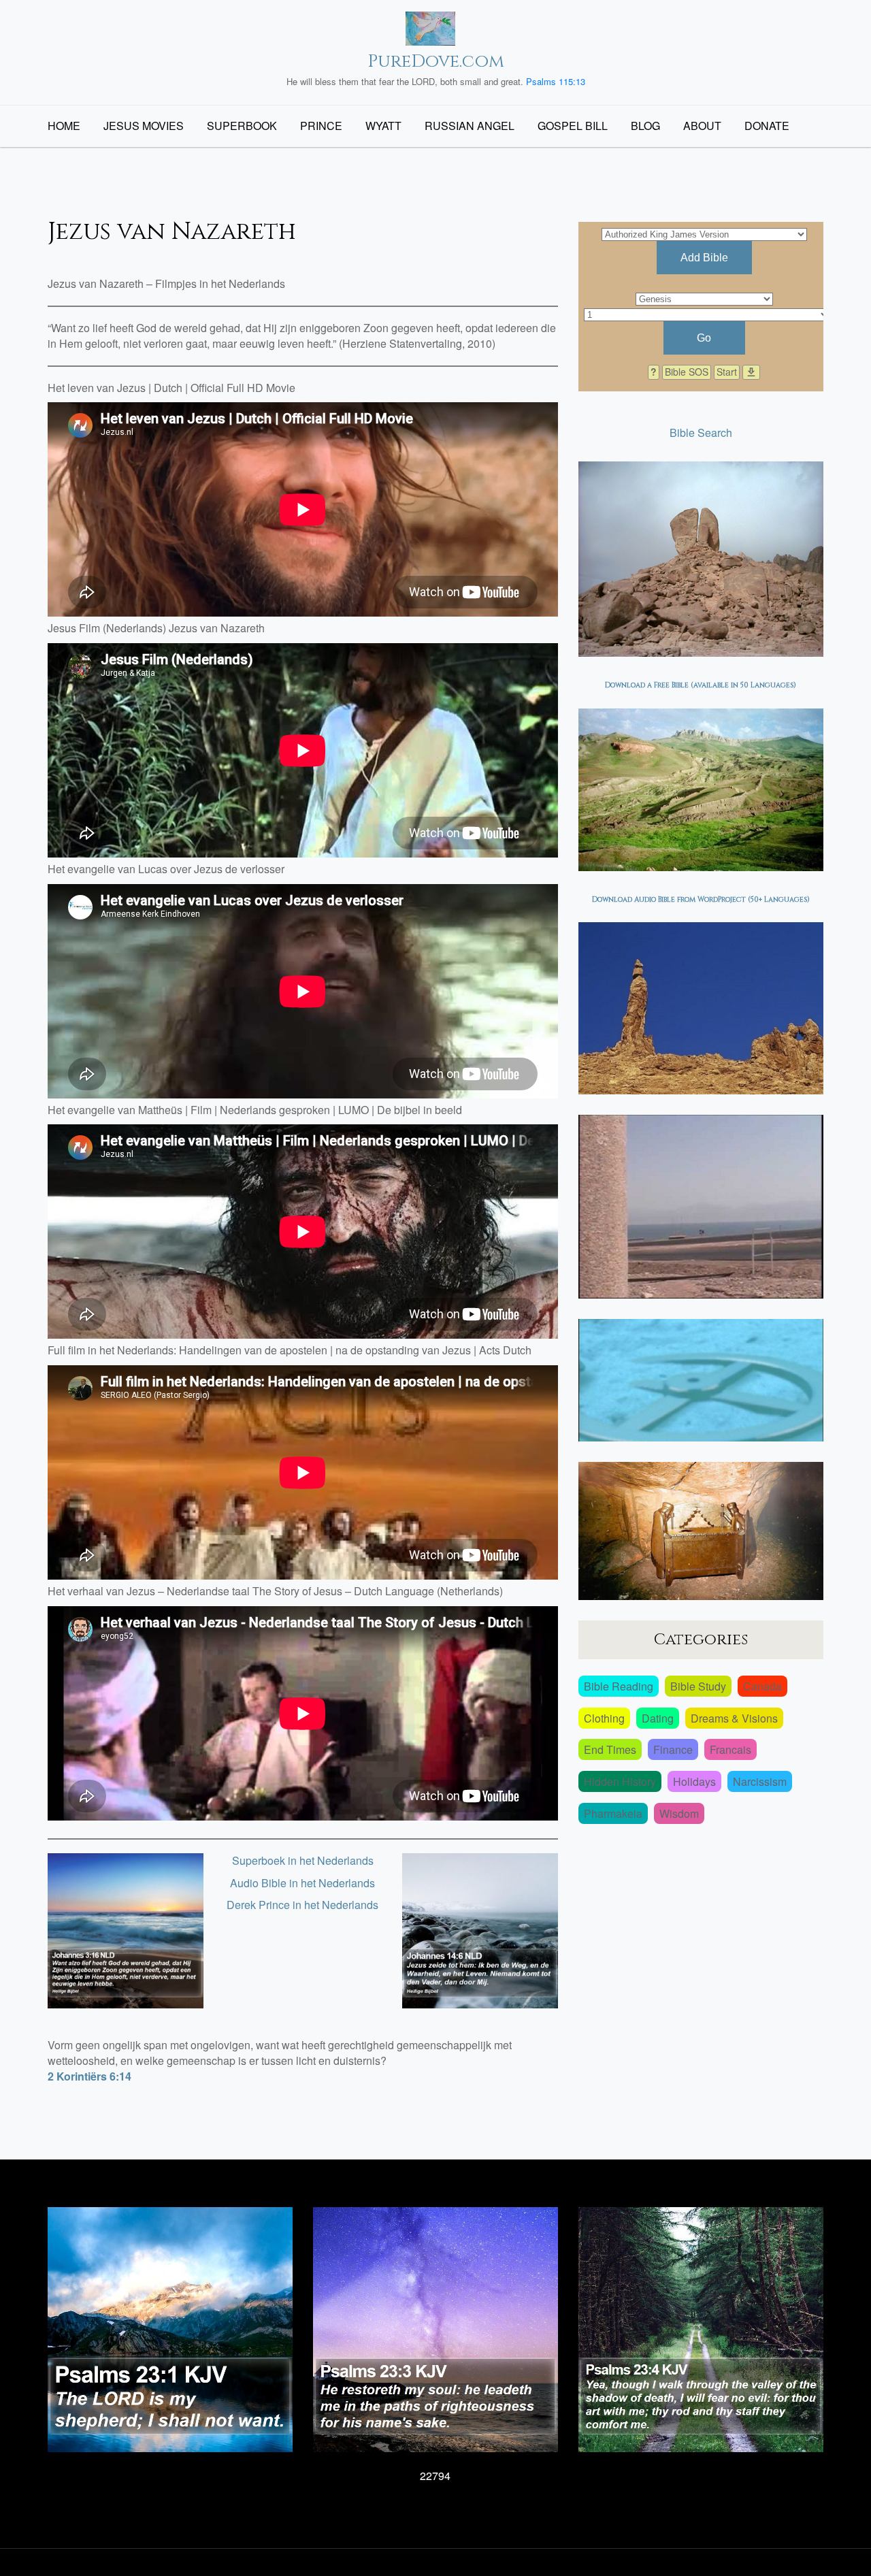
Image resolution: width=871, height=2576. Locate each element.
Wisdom (679, 1813)
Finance (673, 1749)
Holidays (694, 1781)
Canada (762, 1686)
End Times (610, 1749)
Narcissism (760, 1781)
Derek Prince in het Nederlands (302, 1905)
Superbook (242, 126)
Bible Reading (619, 1686)
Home (64, 126)
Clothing (604, 1718)
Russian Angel (470, 126)
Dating (658, 1718)
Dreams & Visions (734, 1718)
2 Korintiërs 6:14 (89, 2076)
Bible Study (698, 1686)
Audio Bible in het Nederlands (302, 1883)
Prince (321, 126)
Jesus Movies (144, 126)
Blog (645, 126)
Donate (767, 126)
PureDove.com (436, 62)
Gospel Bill (573, 126)
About (702, 126)
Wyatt (383, 126)
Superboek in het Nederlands (303, 1860)
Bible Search (701, 433)
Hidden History (620, 1781)
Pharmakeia (613, 1813)
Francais (730, 1749)
